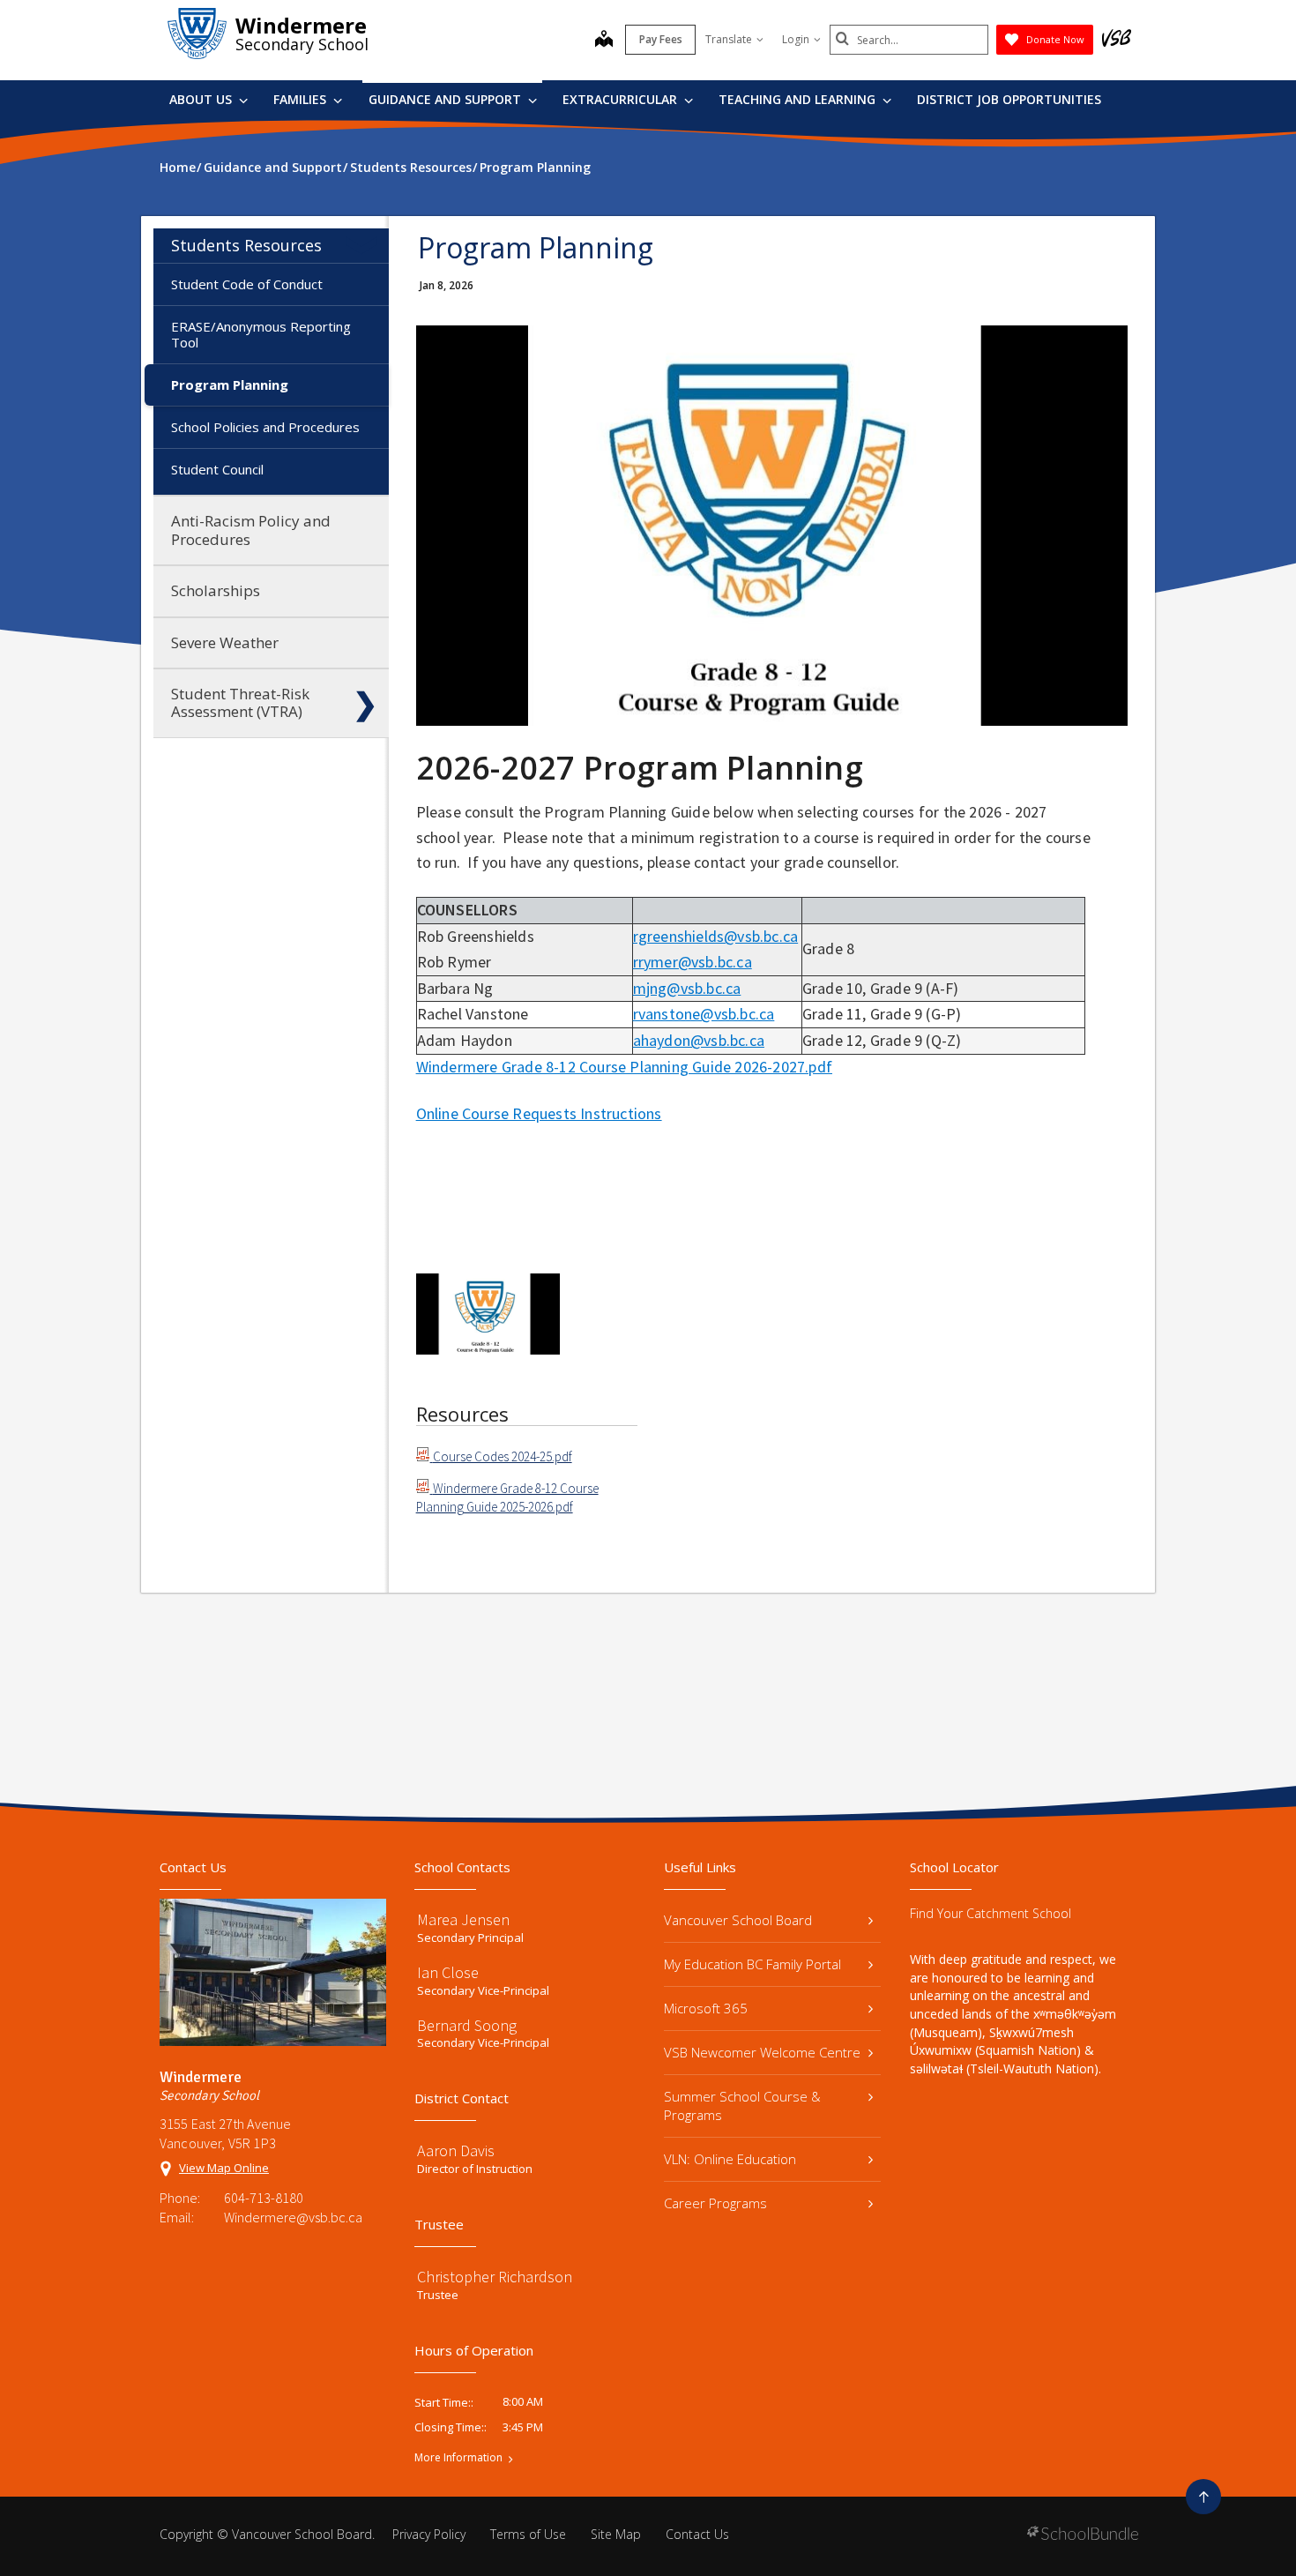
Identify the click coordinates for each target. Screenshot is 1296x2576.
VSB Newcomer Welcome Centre (762, 2052)
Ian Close (448, 1972)
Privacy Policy (429, 2534)
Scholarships (216, 590)
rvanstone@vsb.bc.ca (704, 1014)
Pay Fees (661, 39)
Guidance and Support (447, 99)
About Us (202, 99)
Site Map (616, 2534)
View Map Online (224, 2168)
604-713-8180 (264, 2198)
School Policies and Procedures (265, 427)
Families (302, 99)
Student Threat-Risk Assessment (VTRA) (240, 702)
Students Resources (246, 245)
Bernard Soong (467, 2025)
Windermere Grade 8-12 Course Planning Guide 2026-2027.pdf (624, 1067)
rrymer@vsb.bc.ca (693, 962)
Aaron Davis (456, 2150)
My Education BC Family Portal (752, 1964)
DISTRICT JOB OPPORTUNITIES (1009, 99)
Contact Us (697, 2534)
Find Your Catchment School (991, 1913)
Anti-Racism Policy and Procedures (251, 530)
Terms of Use (528, 2534)
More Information (458, 2458)
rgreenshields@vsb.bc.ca (716, 936)
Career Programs (715, 2203)
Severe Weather (225, 642)
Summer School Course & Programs (742, 2106)
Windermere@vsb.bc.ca (293, 2217)
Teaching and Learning (799, 99)
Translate (729, 39)
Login (796, 39)
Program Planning (230, 385)
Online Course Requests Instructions (539, 1113)
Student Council (217, 469)
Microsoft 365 (706, 2008)
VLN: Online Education (730, 2159)
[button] (365, 245)
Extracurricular (622, 99)
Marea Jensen (463, 1919)
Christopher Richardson (495, 2277)
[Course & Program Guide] (488, 1314)
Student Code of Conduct (247, 284)
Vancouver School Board (738, 1920)
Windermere (301, 25)
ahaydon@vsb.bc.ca (699, 1040)
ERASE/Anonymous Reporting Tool (261, 335)
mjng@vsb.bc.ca (687, 988)
